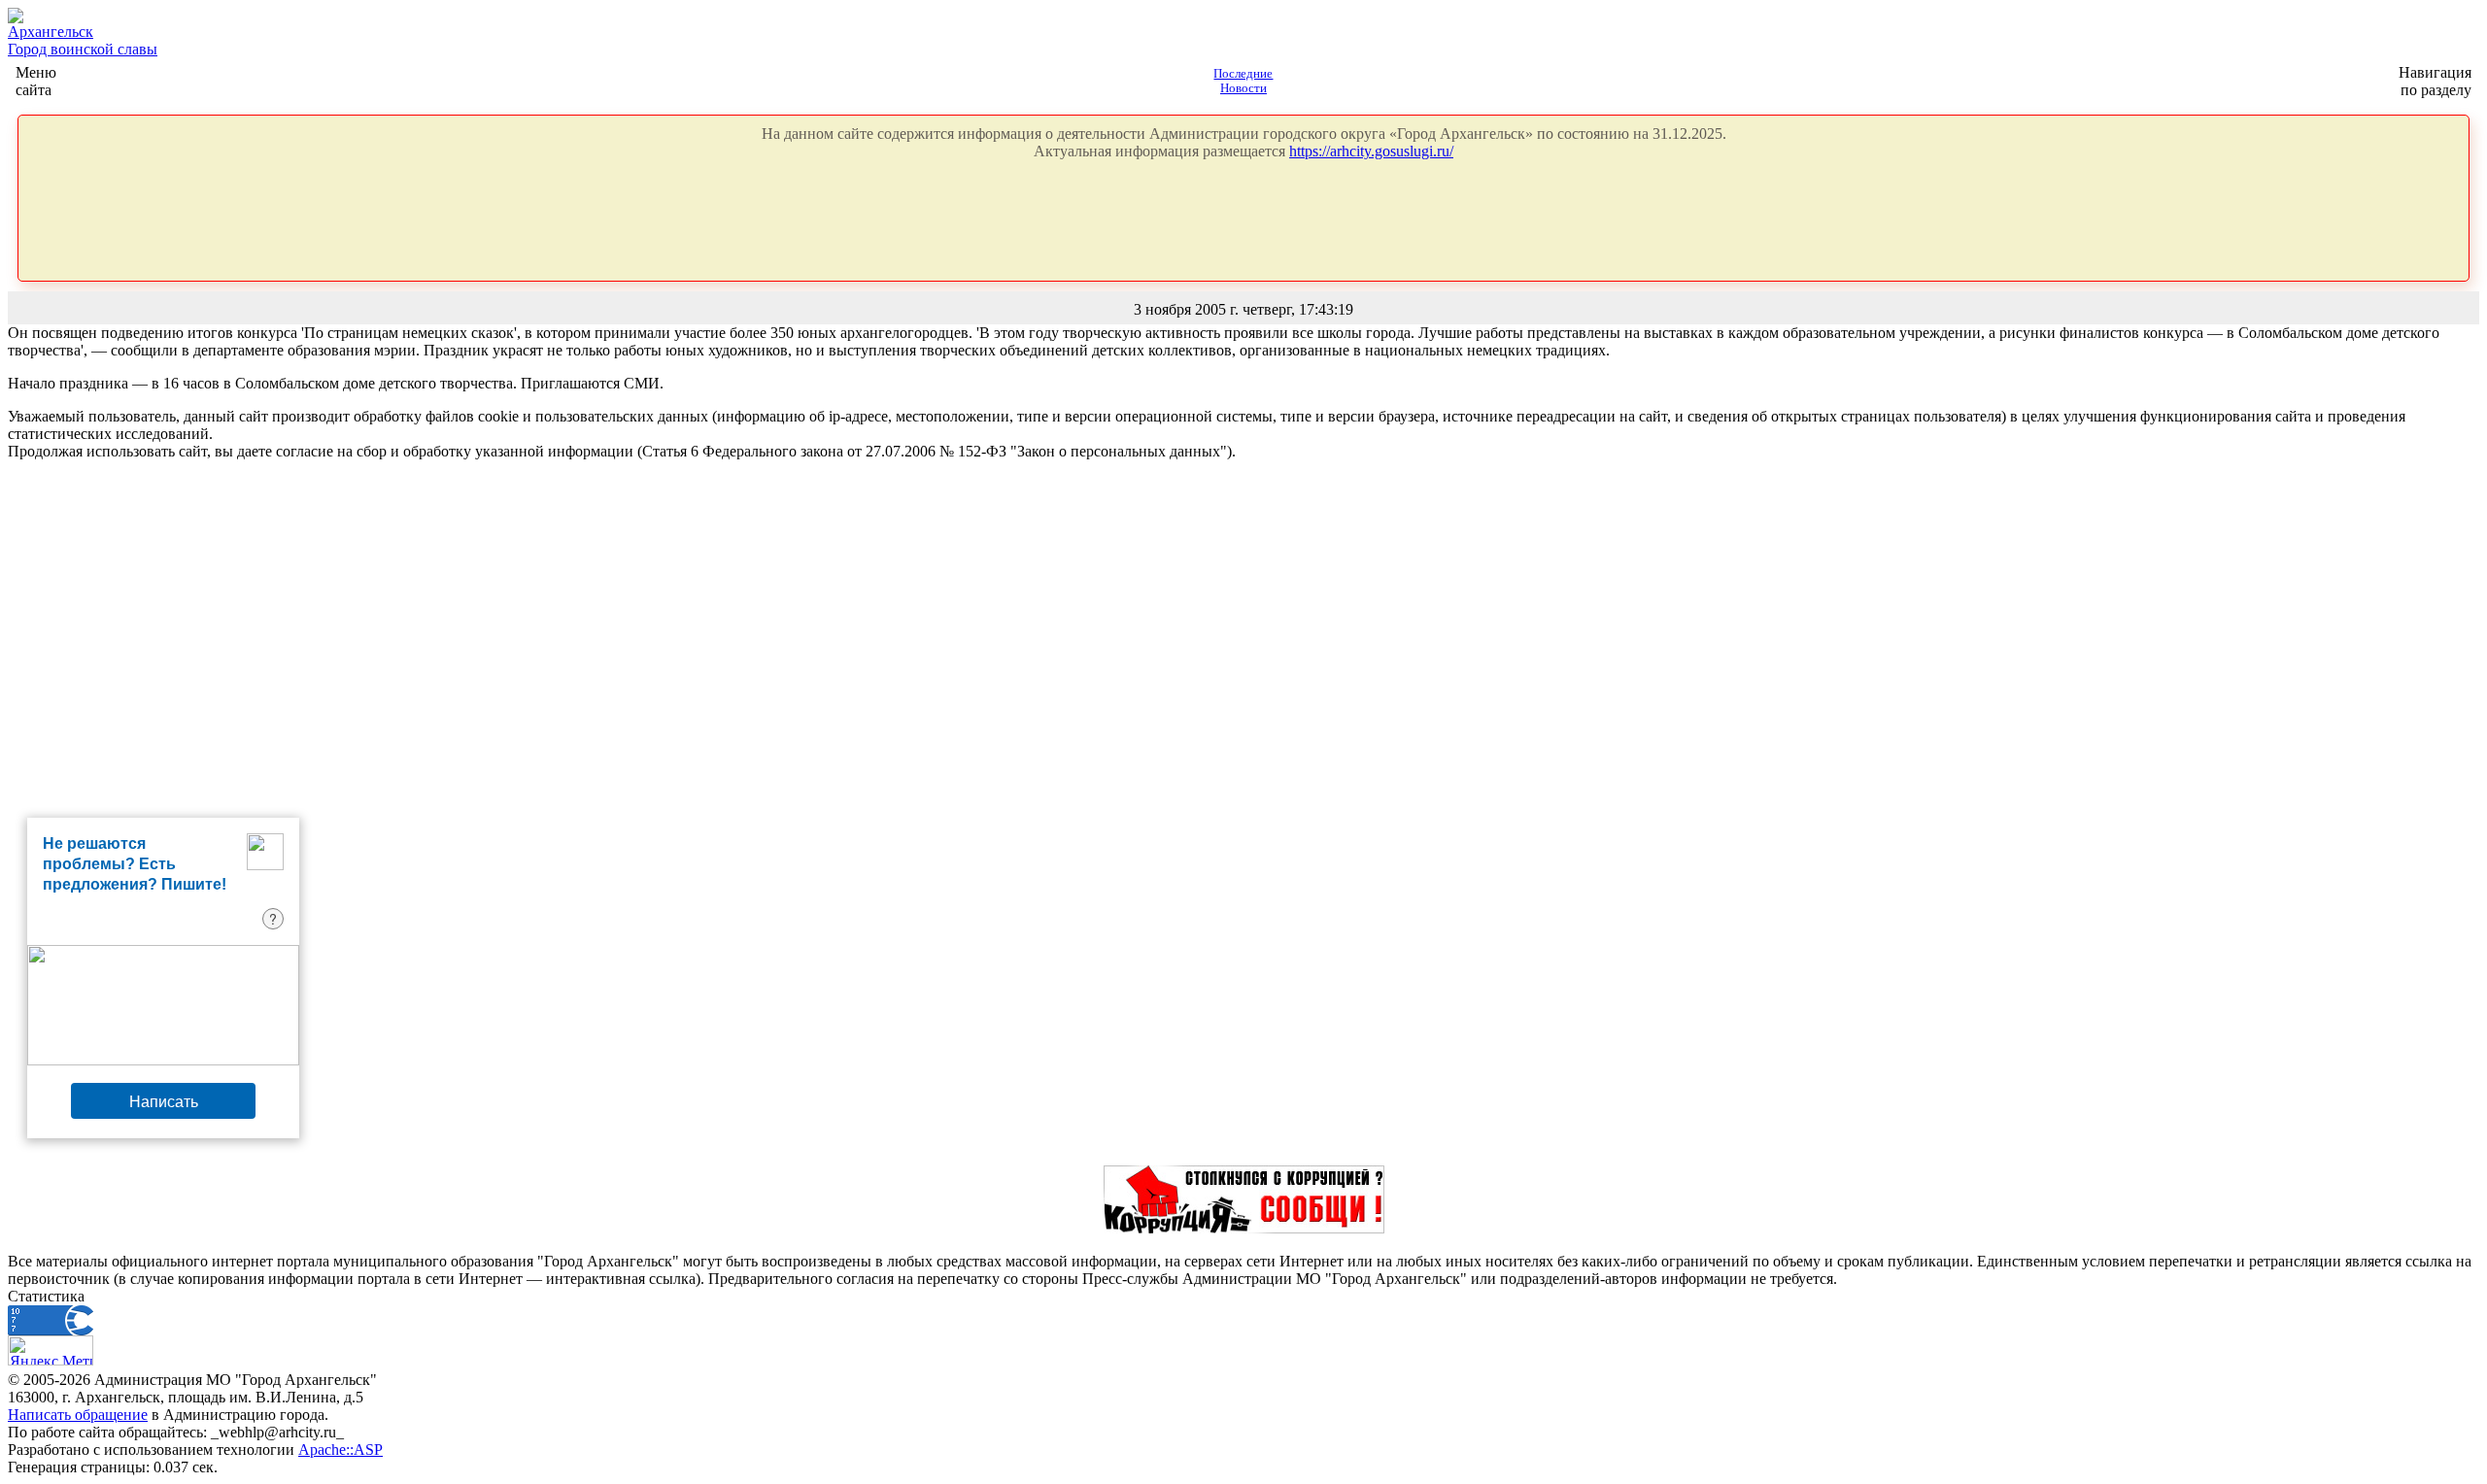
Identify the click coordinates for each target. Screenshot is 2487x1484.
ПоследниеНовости (1243, 81)
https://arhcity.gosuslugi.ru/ (1371, 151)
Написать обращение (78, 1415)
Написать (164, 1101)
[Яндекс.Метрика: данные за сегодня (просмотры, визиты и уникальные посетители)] (51, 1350)
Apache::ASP (341, 1450)
